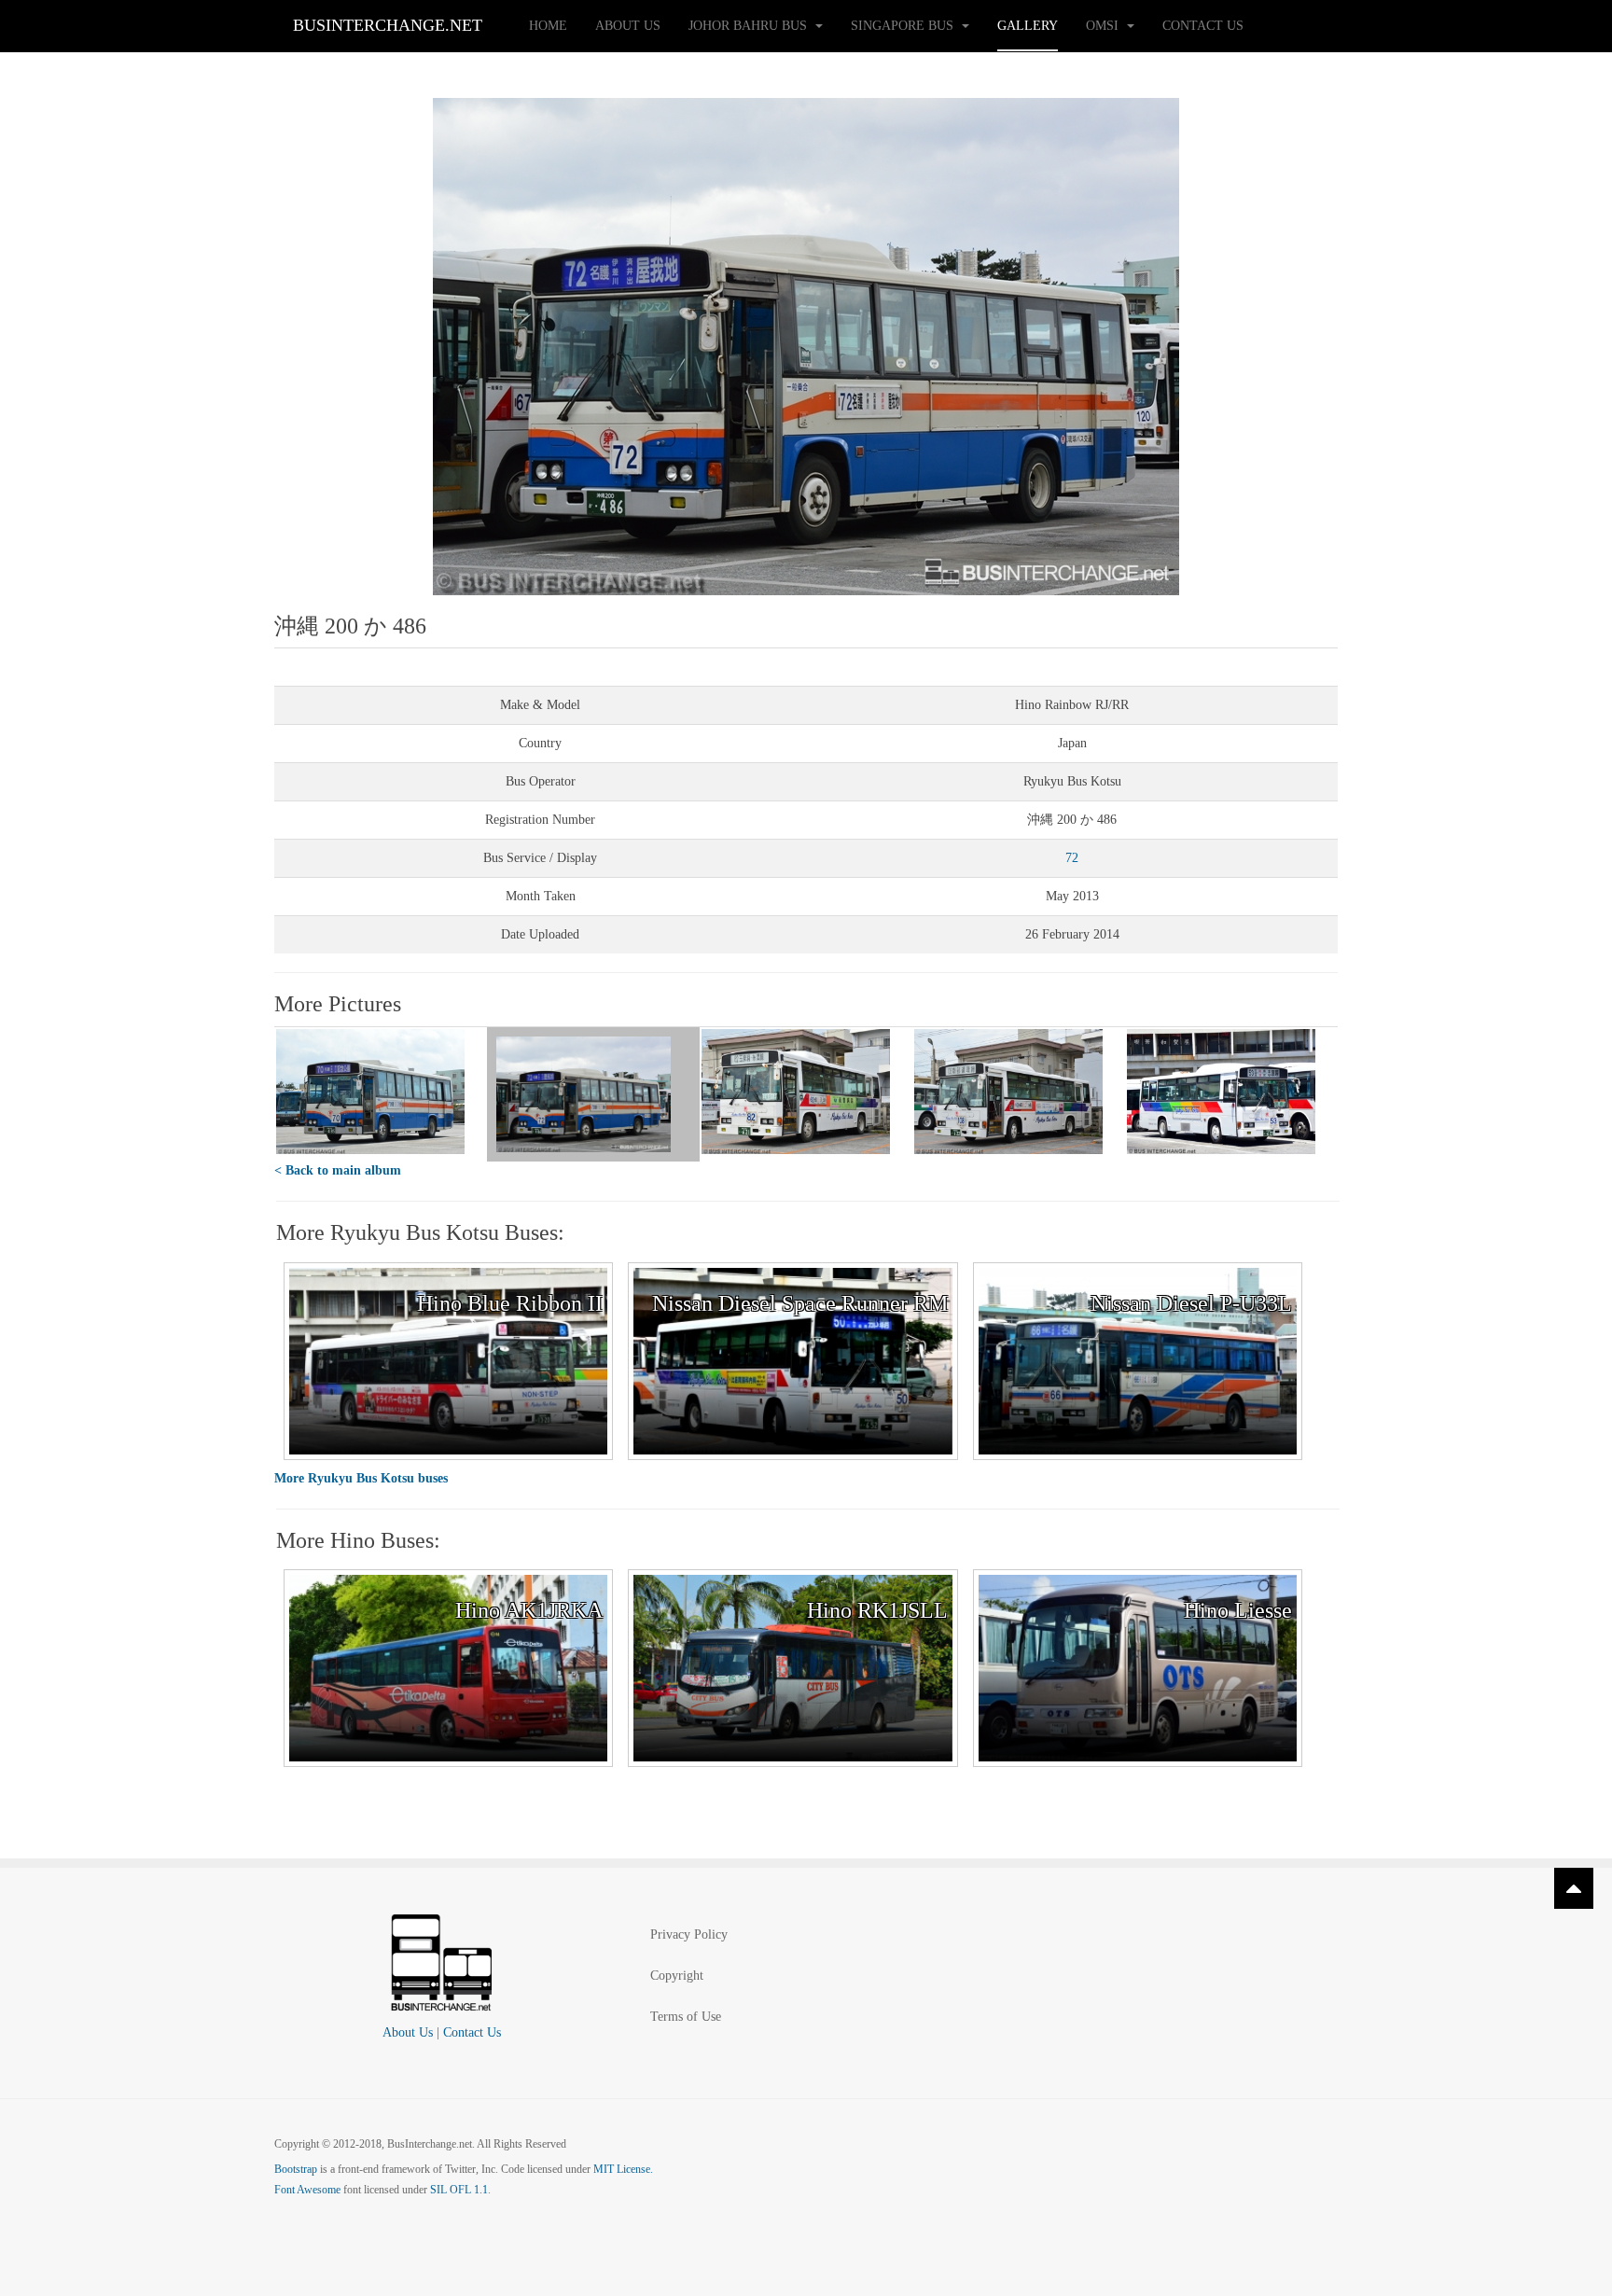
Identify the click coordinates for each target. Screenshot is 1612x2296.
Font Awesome (307, 2190)
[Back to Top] (1574, 1888)
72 (1072, 858)
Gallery (1028, 26)
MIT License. (623, 2169)
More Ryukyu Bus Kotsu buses (361, 1478)
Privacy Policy (689, 1934)
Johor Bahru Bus (750, 26)
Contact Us (1203, 26)
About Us (628, 26)
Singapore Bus (904, 26)
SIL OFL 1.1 (459, 2190)
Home (548, 26)
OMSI (1104, 26)
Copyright (677, 1976)
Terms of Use (686, 2017)
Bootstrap (296, 2169)
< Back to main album (338, 1170)
